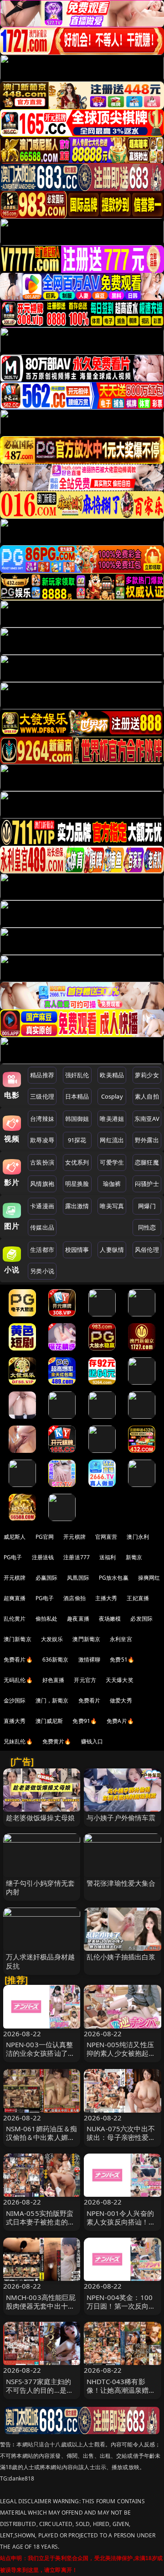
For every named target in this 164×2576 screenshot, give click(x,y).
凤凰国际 (78, 1578)
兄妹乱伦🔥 (18, 1741)
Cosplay (112, 1096)
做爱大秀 (121, 1700)
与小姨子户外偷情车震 (121, 1818)
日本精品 (77, 1096)
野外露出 (147, 1140)
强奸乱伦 (77, 1075)
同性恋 (147, 1227)
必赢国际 (47, 1578)
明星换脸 (77, 1184)
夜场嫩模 (110, 1619)
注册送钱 (43, 1557)
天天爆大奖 (120, 1680)
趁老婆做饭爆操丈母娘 (41, 1818)
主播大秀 (106, 1598)
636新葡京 (56, 1660)
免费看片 (90, 1700)
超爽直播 (15, 1598)
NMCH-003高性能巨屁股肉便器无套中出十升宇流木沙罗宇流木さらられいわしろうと (41, 2310)
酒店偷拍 (74, 1598)
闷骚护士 (147, 1184)
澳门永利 (138, 1537)
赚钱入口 (92, 1741)
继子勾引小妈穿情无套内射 (41, 1887)
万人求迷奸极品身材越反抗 (41, 1961)
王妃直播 (138, 1598)
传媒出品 (42, 1227)
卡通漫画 (42, 1206)
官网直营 (106, 1537)
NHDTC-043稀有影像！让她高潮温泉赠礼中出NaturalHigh (121, 2390)
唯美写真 (112, 1206)
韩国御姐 (77, 1119)
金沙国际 (15, 1700)
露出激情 (77, 1206)
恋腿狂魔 (147, 1162)
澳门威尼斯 (49, 1721)
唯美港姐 (112, 1119)
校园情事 (77, 1250)
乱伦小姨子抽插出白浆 (121, 1957)
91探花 (77, 1140)
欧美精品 (112, 1075)
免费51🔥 (122, 1660)
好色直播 (54, 1680)
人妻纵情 (112, 1250)
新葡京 (134, 1557)
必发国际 (141, 1619)
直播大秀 (15, 1721)
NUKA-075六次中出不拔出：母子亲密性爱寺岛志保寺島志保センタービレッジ (121, 2142)
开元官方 (85, 1680)
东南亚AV (147, 1119)
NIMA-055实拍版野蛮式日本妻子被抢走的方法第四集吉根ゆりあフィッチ (41, 2226)
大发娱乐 (52, 1639)
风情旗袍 (42, 1184)
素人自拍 (147, 1096)
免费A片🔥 (120, 1721)
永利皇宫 (121, 1639)
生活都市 (42, 1250)
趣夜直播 (78, 1619)
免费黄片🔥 (57, 1741)
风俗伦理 (147, 1250)
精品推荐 (42, 1075)
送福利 (108, 1557)
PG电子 (13, 1557)
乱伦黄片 (15, 1619)
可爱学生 (112, 1162)
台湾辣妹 (42, 1119)
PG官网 (45, 1537)
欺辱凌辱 (42, 1140)
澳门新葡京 (18, 1639)
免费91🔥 (85, 1721)
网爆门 (147, 1206)
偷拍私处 (47, 1619)
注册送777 (77, 1557)
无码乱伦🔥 (18, 1680)
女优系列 (77, 1162)
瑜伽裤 (112, 1184)
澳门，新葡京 (52, 1700)
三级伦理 (42, 1096)
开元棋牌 (74, 1537)
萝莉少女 (147, 1075)
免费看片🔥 (18, 1660)
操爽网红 (149, 1578)
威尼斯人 (15, 1537)
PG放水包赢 (114, 1578)
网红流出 (112, 1140)
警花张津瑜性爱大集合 (121, 1883)
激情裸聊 (90, 1660)
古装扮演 (42, 1162)
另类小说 (42, 1271)
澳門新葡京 (86, 1639)
